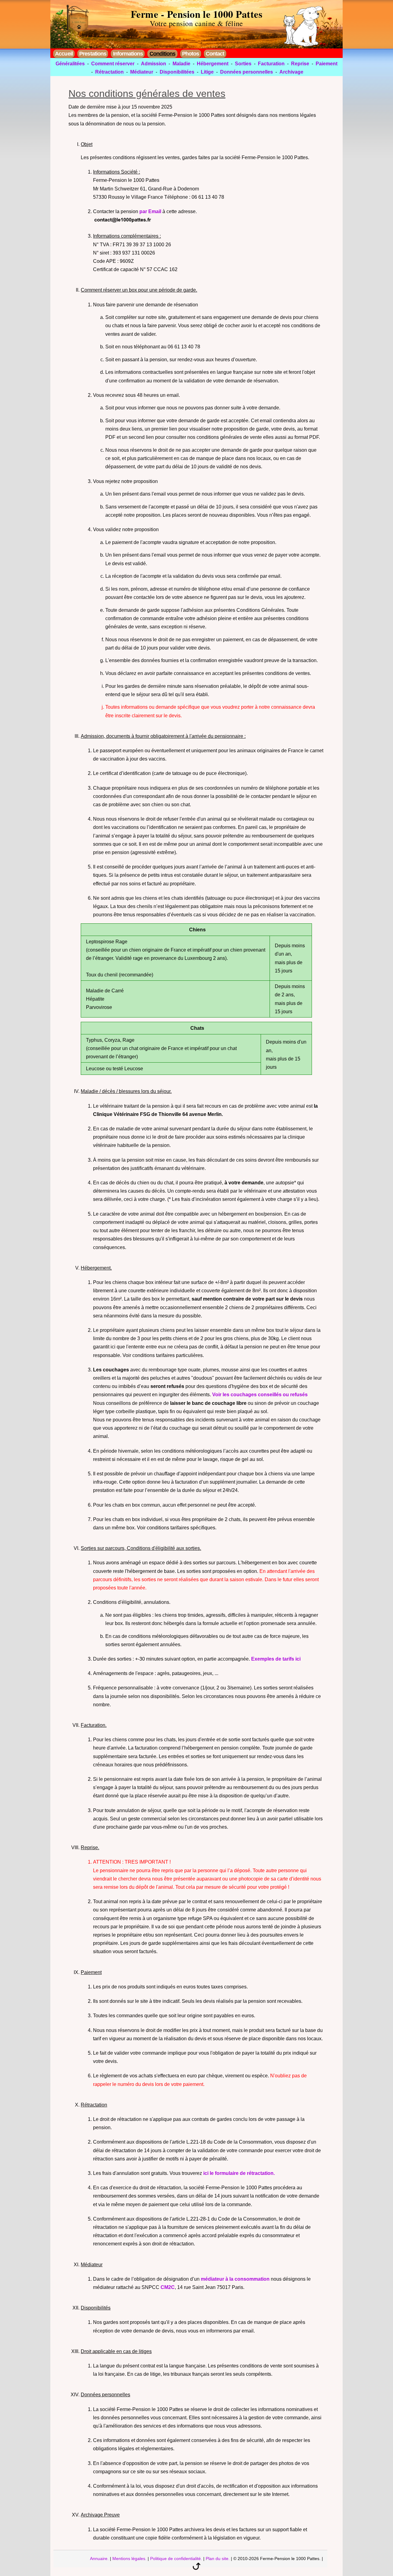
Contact (215, 54)
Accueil (64, 54)
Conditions (162, 54)
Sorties (243, 64)
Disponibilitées (177, 72)
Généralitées (70, 64)
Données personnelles (247, 72)
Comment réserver (113, 64)
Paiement (327, 64)
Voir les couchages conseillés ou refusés (260, 1395)
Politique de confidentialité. (176, 2559)
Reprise (300, 64)
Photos (191, 54)
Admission (154, 64)
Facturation (271, 64)
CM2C (168, 2287)
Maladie (181, 64)
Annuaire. (99, 2559)
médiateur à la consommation (235, 2279)
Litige (207, 72)
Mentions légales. (129, 2559)
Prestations (93, 54)
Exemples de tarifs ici (276, 1659)
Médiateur (142, 72)
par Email (150, 211)
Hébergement (213, 64)
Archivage (291, 72)
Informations (128, 54)
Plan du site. (218, 2559)
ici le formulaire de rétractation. (239, 2173)
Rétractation (109, 72)
